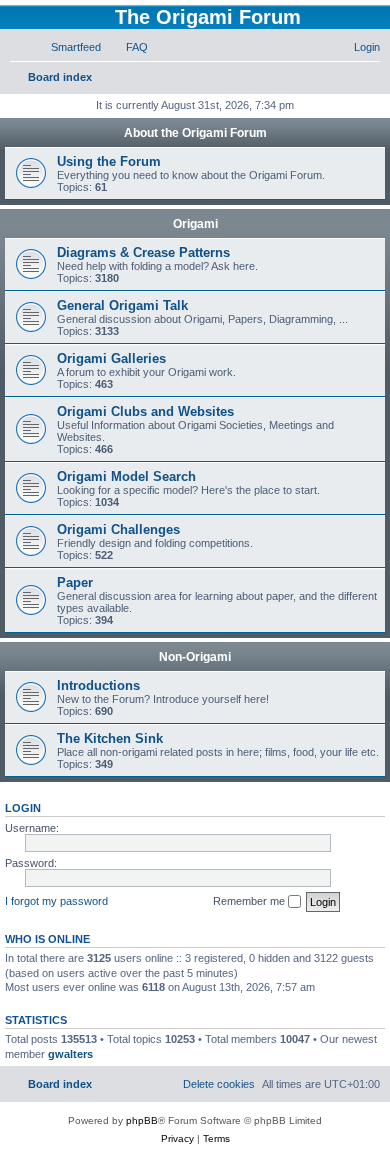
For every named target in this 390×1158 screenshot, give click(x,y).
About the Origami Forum (195, 133)
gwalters (70, 1054)
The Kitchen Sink (110, 738)
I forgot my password (56, 901)
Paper (75, 582)
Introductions (98, 685)
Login (23, 808)
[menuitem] (67, 47)
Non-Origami (195, 657)
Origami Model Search (126, 476)
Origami (195, 224)
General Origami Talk (122, 305)
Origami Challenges (118, 529)
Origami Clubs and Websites (145, 411)
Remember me (250, 901)
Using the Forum (109, 161)
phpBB (142, 1120)
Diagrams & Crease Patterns (143, 252)
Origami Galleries (111, 358)
